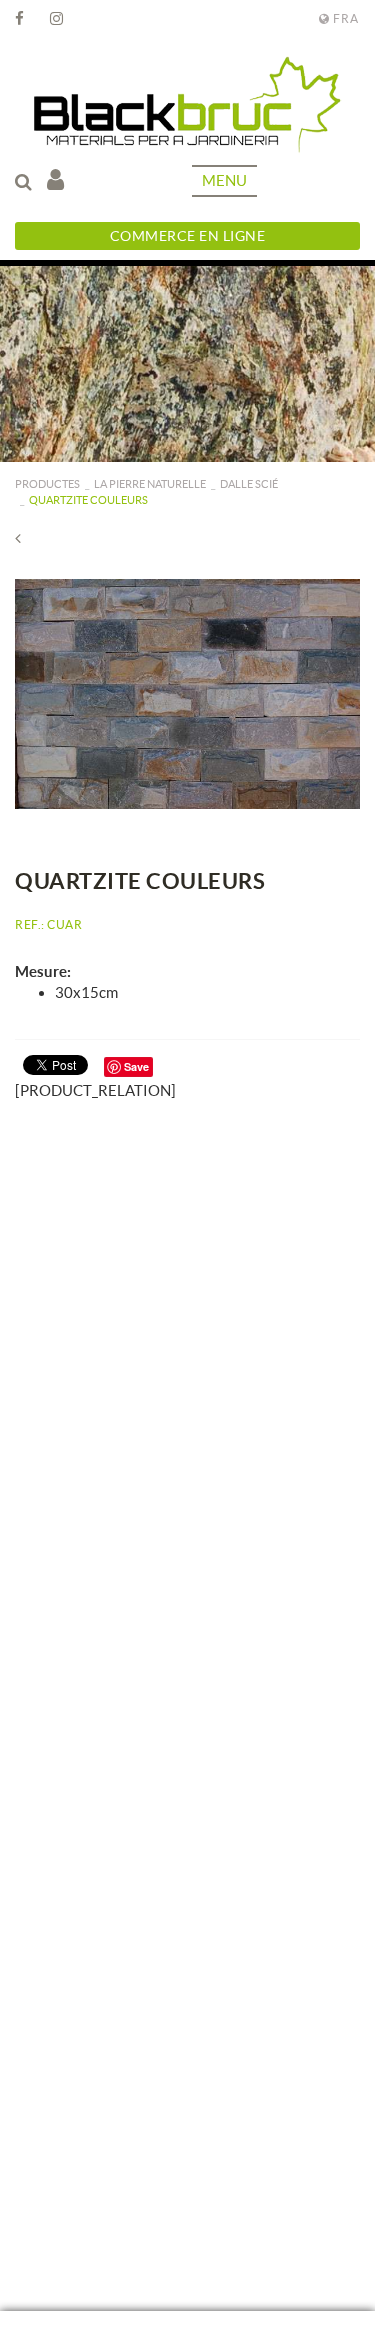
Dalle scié (249, 484)
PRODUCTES (47, 484)
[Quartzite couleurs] (187, 693)
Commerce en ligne (188, 236)
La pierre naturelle (150, 484)
